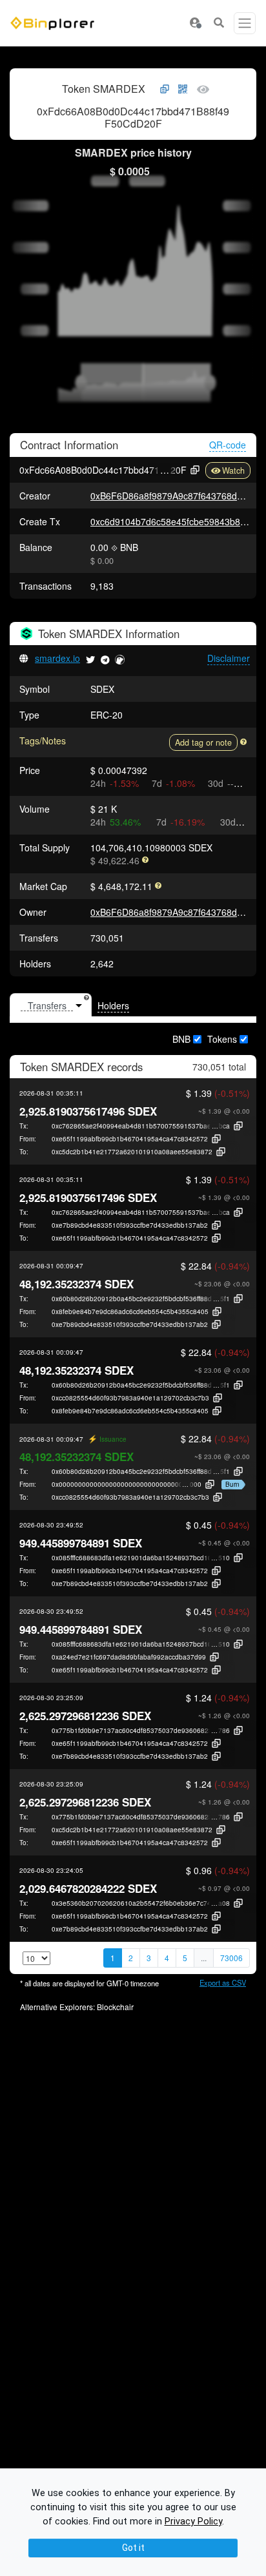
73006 (231, 1958)
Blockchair (115, 2007)
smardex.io (57, 658)
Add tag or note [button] (203, 742)
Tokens (222, 1039)
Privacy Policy (193, 2522)
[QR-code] (183, 90)
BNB (181, 1039)
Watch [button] (233, 470)
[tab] (51, 1005)
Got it (133, 2548)
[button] (195, 23)
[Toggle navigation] (245, 23)
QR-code (228, 445)
